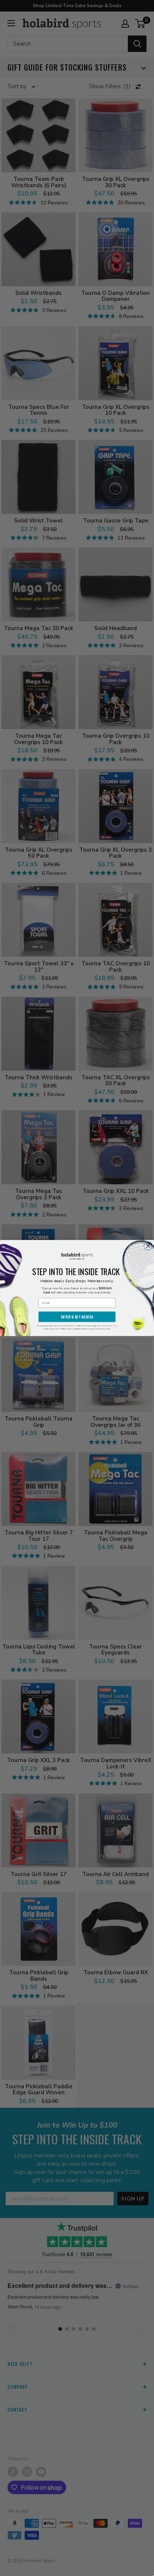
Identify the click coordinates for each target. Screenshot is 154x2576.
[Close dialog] (148, 1246)
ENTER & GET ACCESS (77, 1317)
